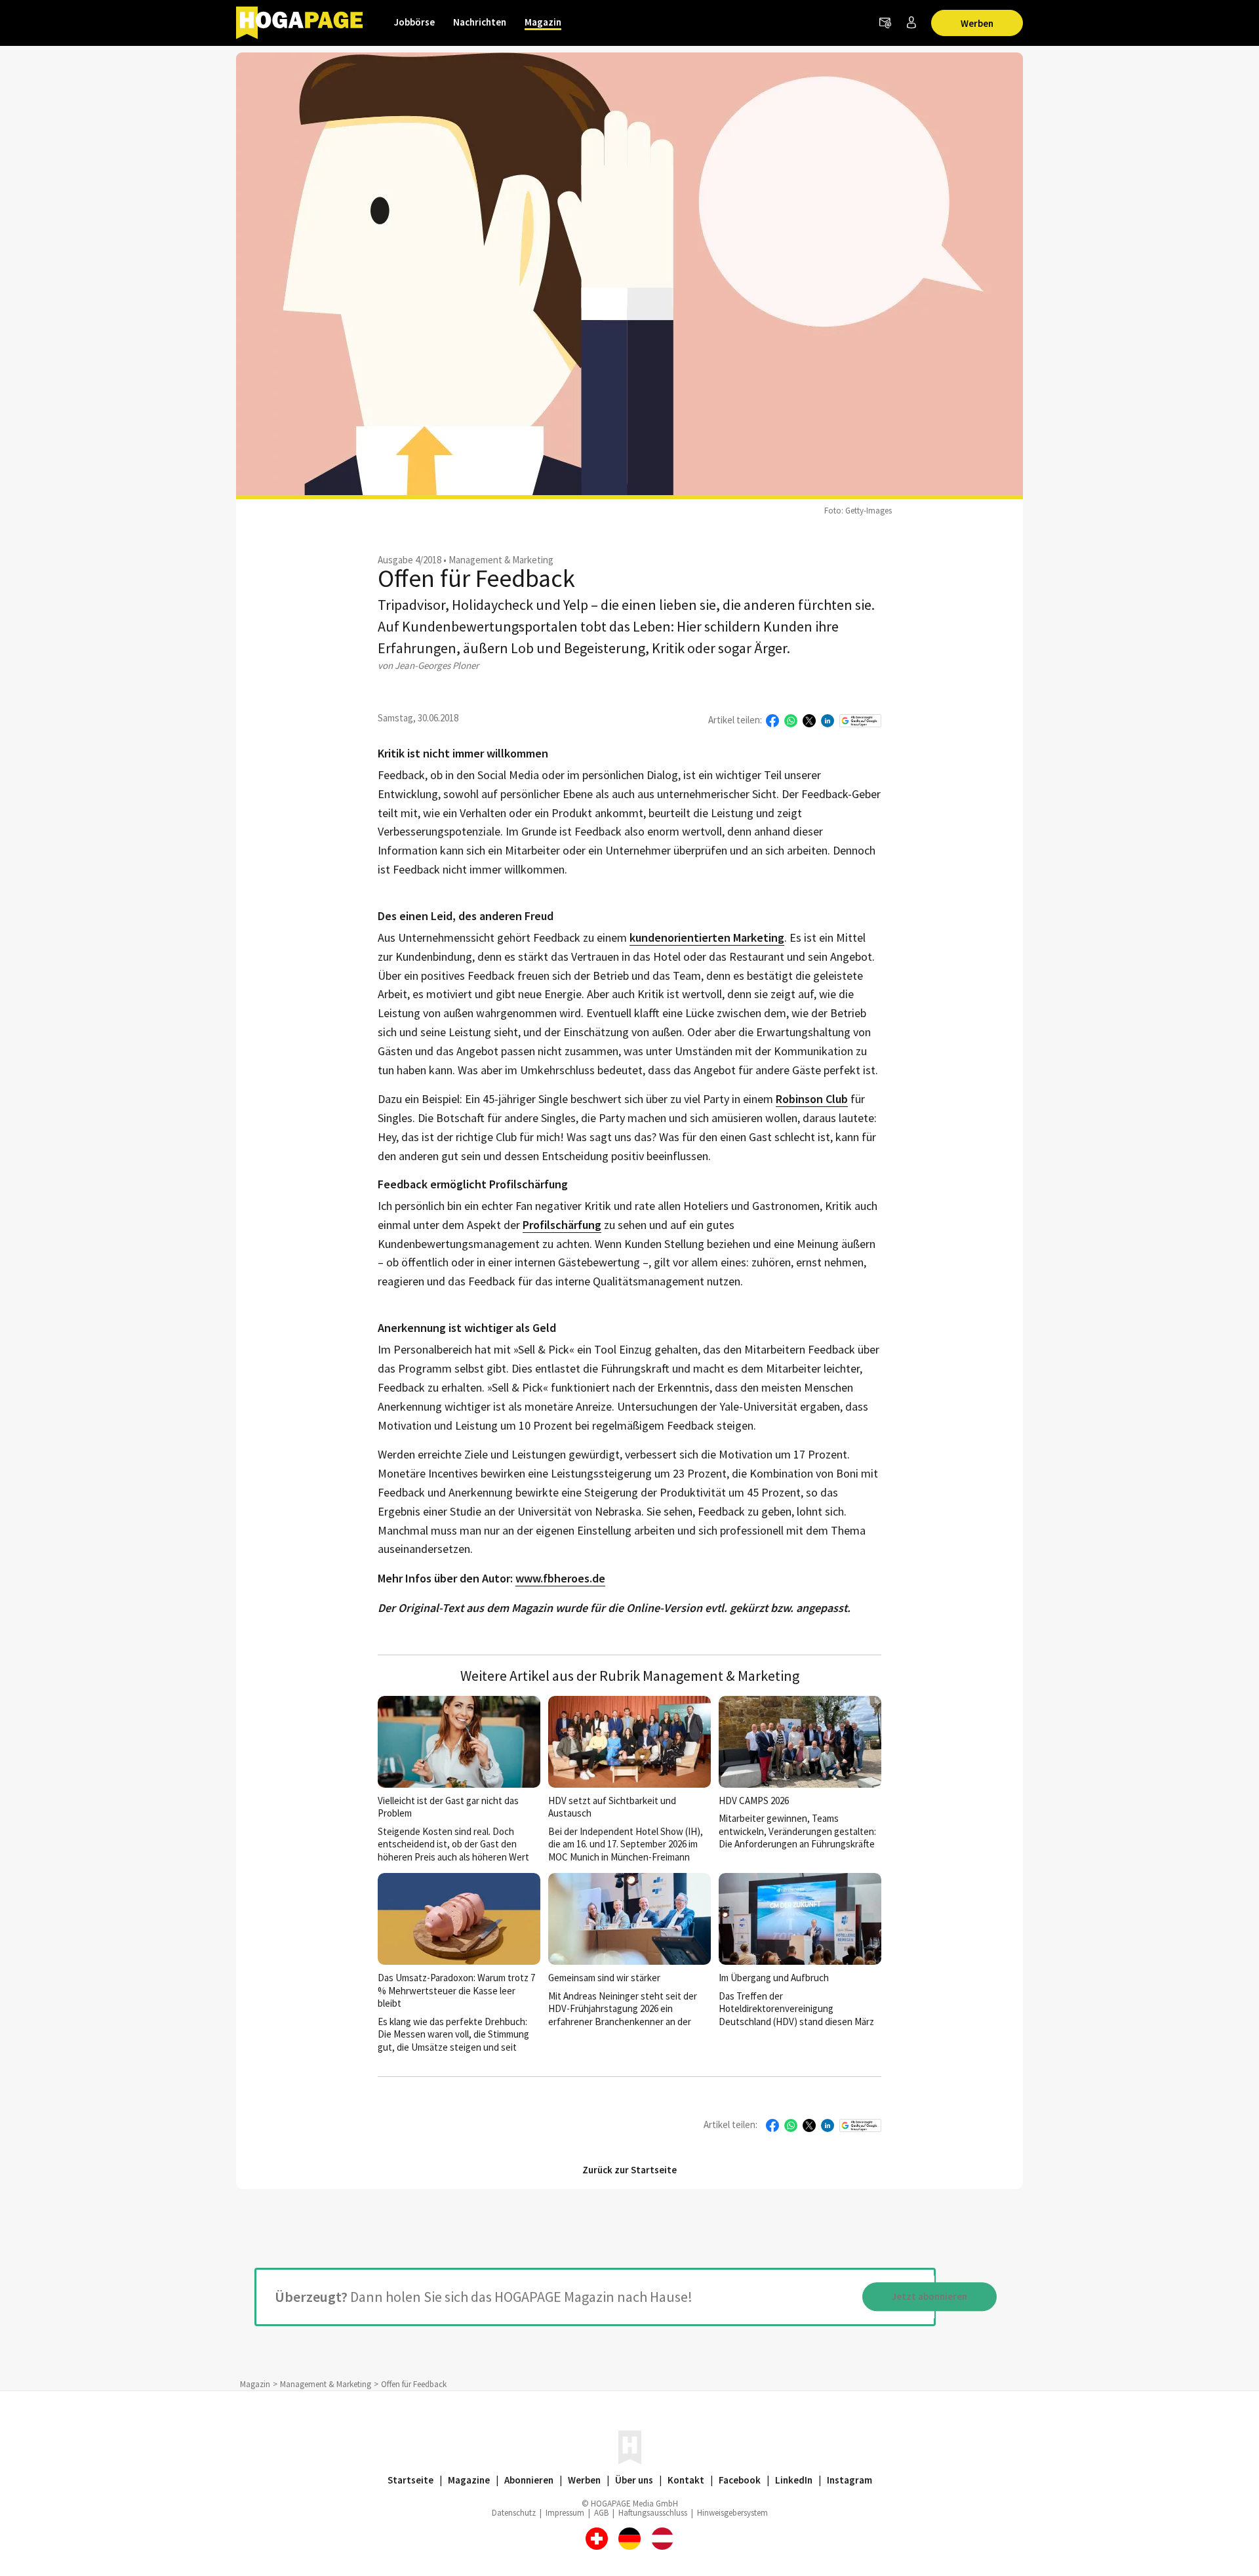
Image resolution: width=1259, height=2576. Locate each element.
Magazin (543, 22)
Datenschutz (514, 2513)
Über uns (634, 2480)
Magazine (469, 2480)
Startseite (410, 2480)
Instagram (849, 2480)
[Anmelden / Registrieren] (911, 23)
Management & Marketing (501, 560)
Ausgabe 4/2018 (410, 560)
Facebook (740, 2480)
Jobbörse (414, 22)
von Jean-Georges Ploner (428, 665)
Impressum (565, 2513)
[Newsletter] (885, 23)
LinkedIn (794, 2480)
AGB (601, 2513)
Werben (977, 23)
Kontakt (686, 2480)
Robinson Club (812, 1099)
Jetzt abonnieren (929, 2297)
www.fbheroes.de (560, 1579)
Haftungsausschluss (653, 2513)
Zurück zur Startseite (629, 2170)
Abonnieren (529, 2480)
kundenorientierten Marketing (707, 938)
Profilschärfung (562, 1225)
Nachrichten (480, 22)
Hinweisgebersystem (732, 2513)
